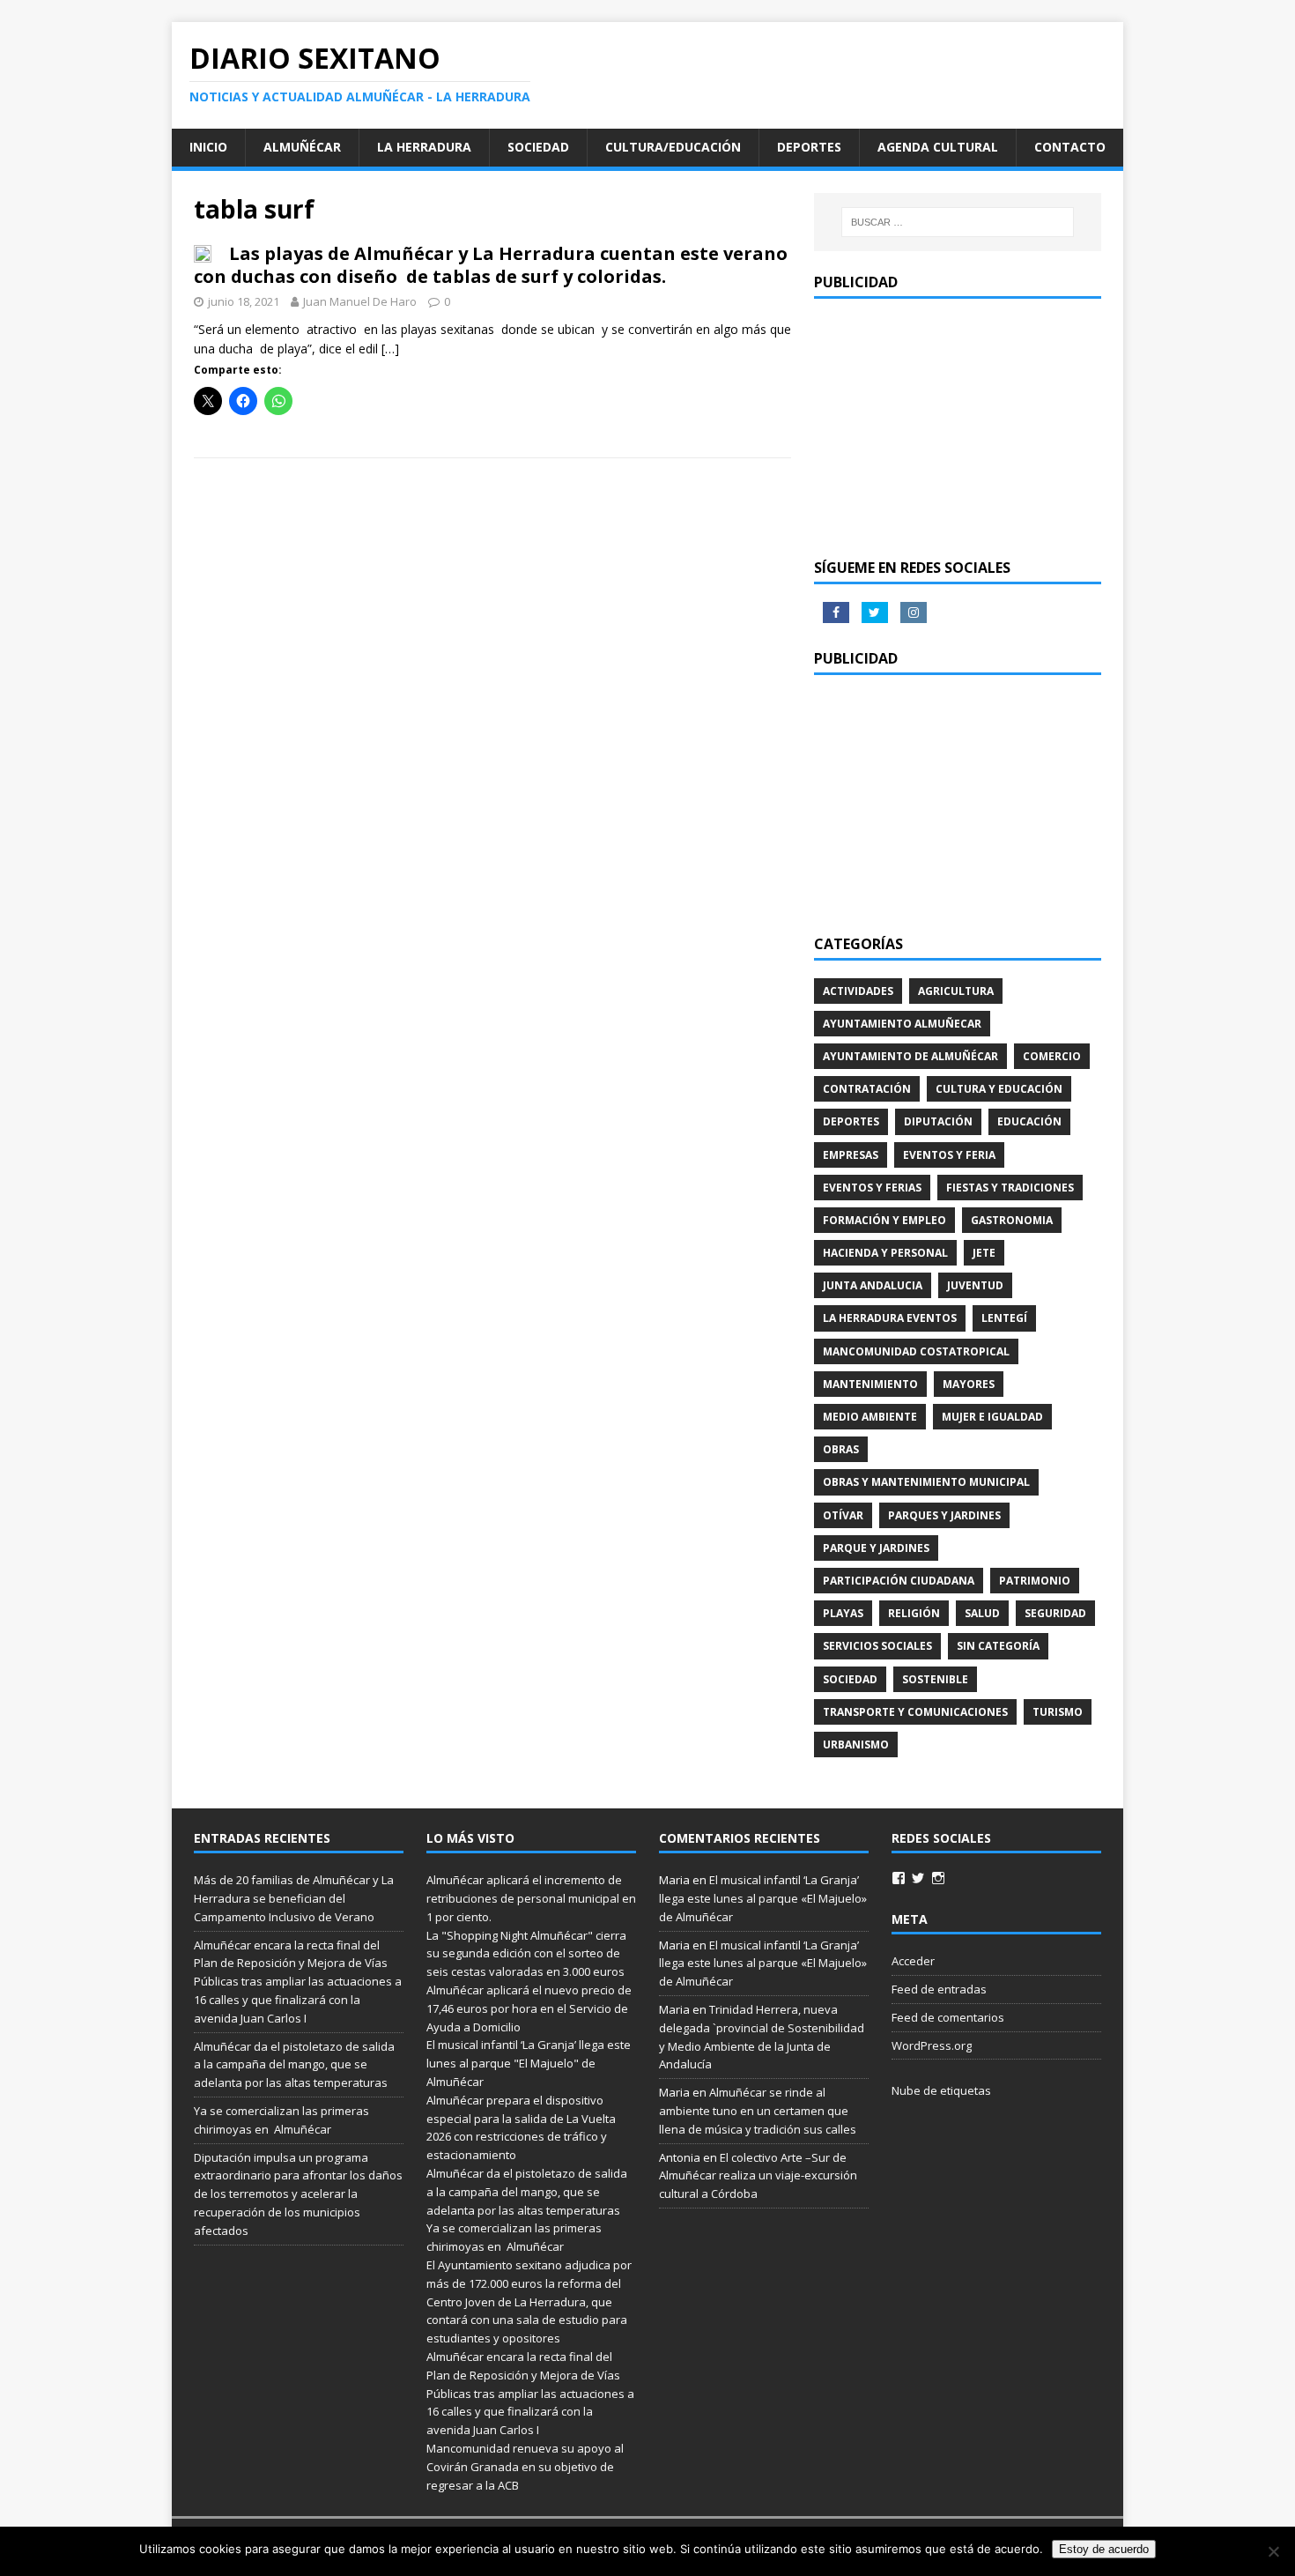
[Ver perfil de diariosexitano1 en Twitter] (918, 1878)
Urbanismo (856, 1745)
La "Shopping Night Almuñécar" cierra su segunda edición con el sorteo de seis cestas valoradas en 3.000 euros (527, 1954)
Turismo (1058, 1712)
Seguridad (1055, 1613)
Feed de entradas (939, 1989)
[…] (390, 349)
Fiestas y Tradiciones (1010, 1188)
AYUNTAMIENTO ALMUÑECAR (902, 1024)
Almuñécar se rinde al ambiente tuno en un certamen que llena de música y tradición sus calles (758, 2111)
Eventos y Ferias (872, 1188)
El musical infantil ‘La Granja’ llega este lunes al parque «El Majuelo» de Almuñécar (763, 1898)
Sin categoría (998, 1646)
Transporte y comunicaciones (915, 1712)
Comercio (1052, 1056)
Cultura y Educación (999, 1089)
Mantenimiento (870, 1384)
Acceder (913, 1961)
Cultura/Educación (673, 147)
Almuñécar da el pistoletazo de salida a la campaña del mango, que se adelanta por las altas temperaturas (294, 2065)
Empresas (851, 1155)
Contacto (1070, 147)
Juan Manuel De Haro (360, 301)
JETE (984, 1253)
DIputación (938, 1121)
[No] (1273, 2551)
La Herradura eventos (890, 1318)
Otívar (843, 1515)
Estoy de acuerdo (1104, 2549)
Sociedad (538, 147)
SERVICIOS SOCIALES (877, 1646)
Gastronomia (1012, 1220)
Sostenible (935, 1679)
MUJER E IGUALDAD (992, 1417)
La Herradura (424, 147)
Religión (914, 1613)
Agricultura (956, 991)
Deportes (809, 147)
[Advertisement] (958, 427)
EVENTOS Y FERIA (949, 1155)
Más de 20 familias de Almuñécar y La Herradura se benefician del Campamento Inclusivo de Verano (294, 1898)
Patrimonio (1035, 1581)
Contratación (867, 1089)
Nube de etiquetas (941, 2090)
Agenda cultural (938, 147)
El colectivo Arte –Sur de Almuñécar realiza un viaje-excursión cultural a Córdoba (758, 2176)
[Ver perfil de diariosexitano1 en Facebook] (899, 1878)
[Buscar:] (958, 222)
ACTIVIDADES (858, 991)
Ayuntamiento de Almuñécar (910, 1056)
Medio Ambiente (870, 1417)
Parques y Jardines (944, 1515)
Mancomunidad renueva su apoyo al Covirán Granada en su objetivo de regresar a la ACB (525, 2467)
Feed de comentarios (948, 2017)
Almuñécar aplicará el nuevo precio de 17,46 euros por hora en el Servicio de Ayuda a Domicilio (529, 2008)
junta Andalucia (873, 1285)
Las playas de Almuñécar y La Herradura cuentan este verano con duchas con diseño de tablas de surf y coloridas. (491, 265)
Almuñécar (302, 147)
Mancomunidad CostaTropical (916, 1351)
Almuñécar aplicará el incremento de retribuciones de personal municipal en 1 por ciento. (531, 1898)
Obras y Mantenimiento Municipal (926, 1482)
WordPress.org (932, 2045)
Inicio (208, 147)
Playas (843, 1613)
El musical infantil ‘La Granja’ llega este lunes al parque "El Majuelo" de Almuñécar (529, 2063)
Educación (1029, 1121)
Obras (841, 1449)
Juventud (975, 1285)
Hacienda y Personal (885, 1253)
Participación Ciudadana (899, 1581)
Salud (982, 1613)
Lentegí (1004, 1318)
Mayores (969, 1384)
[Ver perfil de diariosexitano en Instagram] (938, 1878)
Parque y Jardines (876, 1548)
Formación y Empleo (884, 1220)
